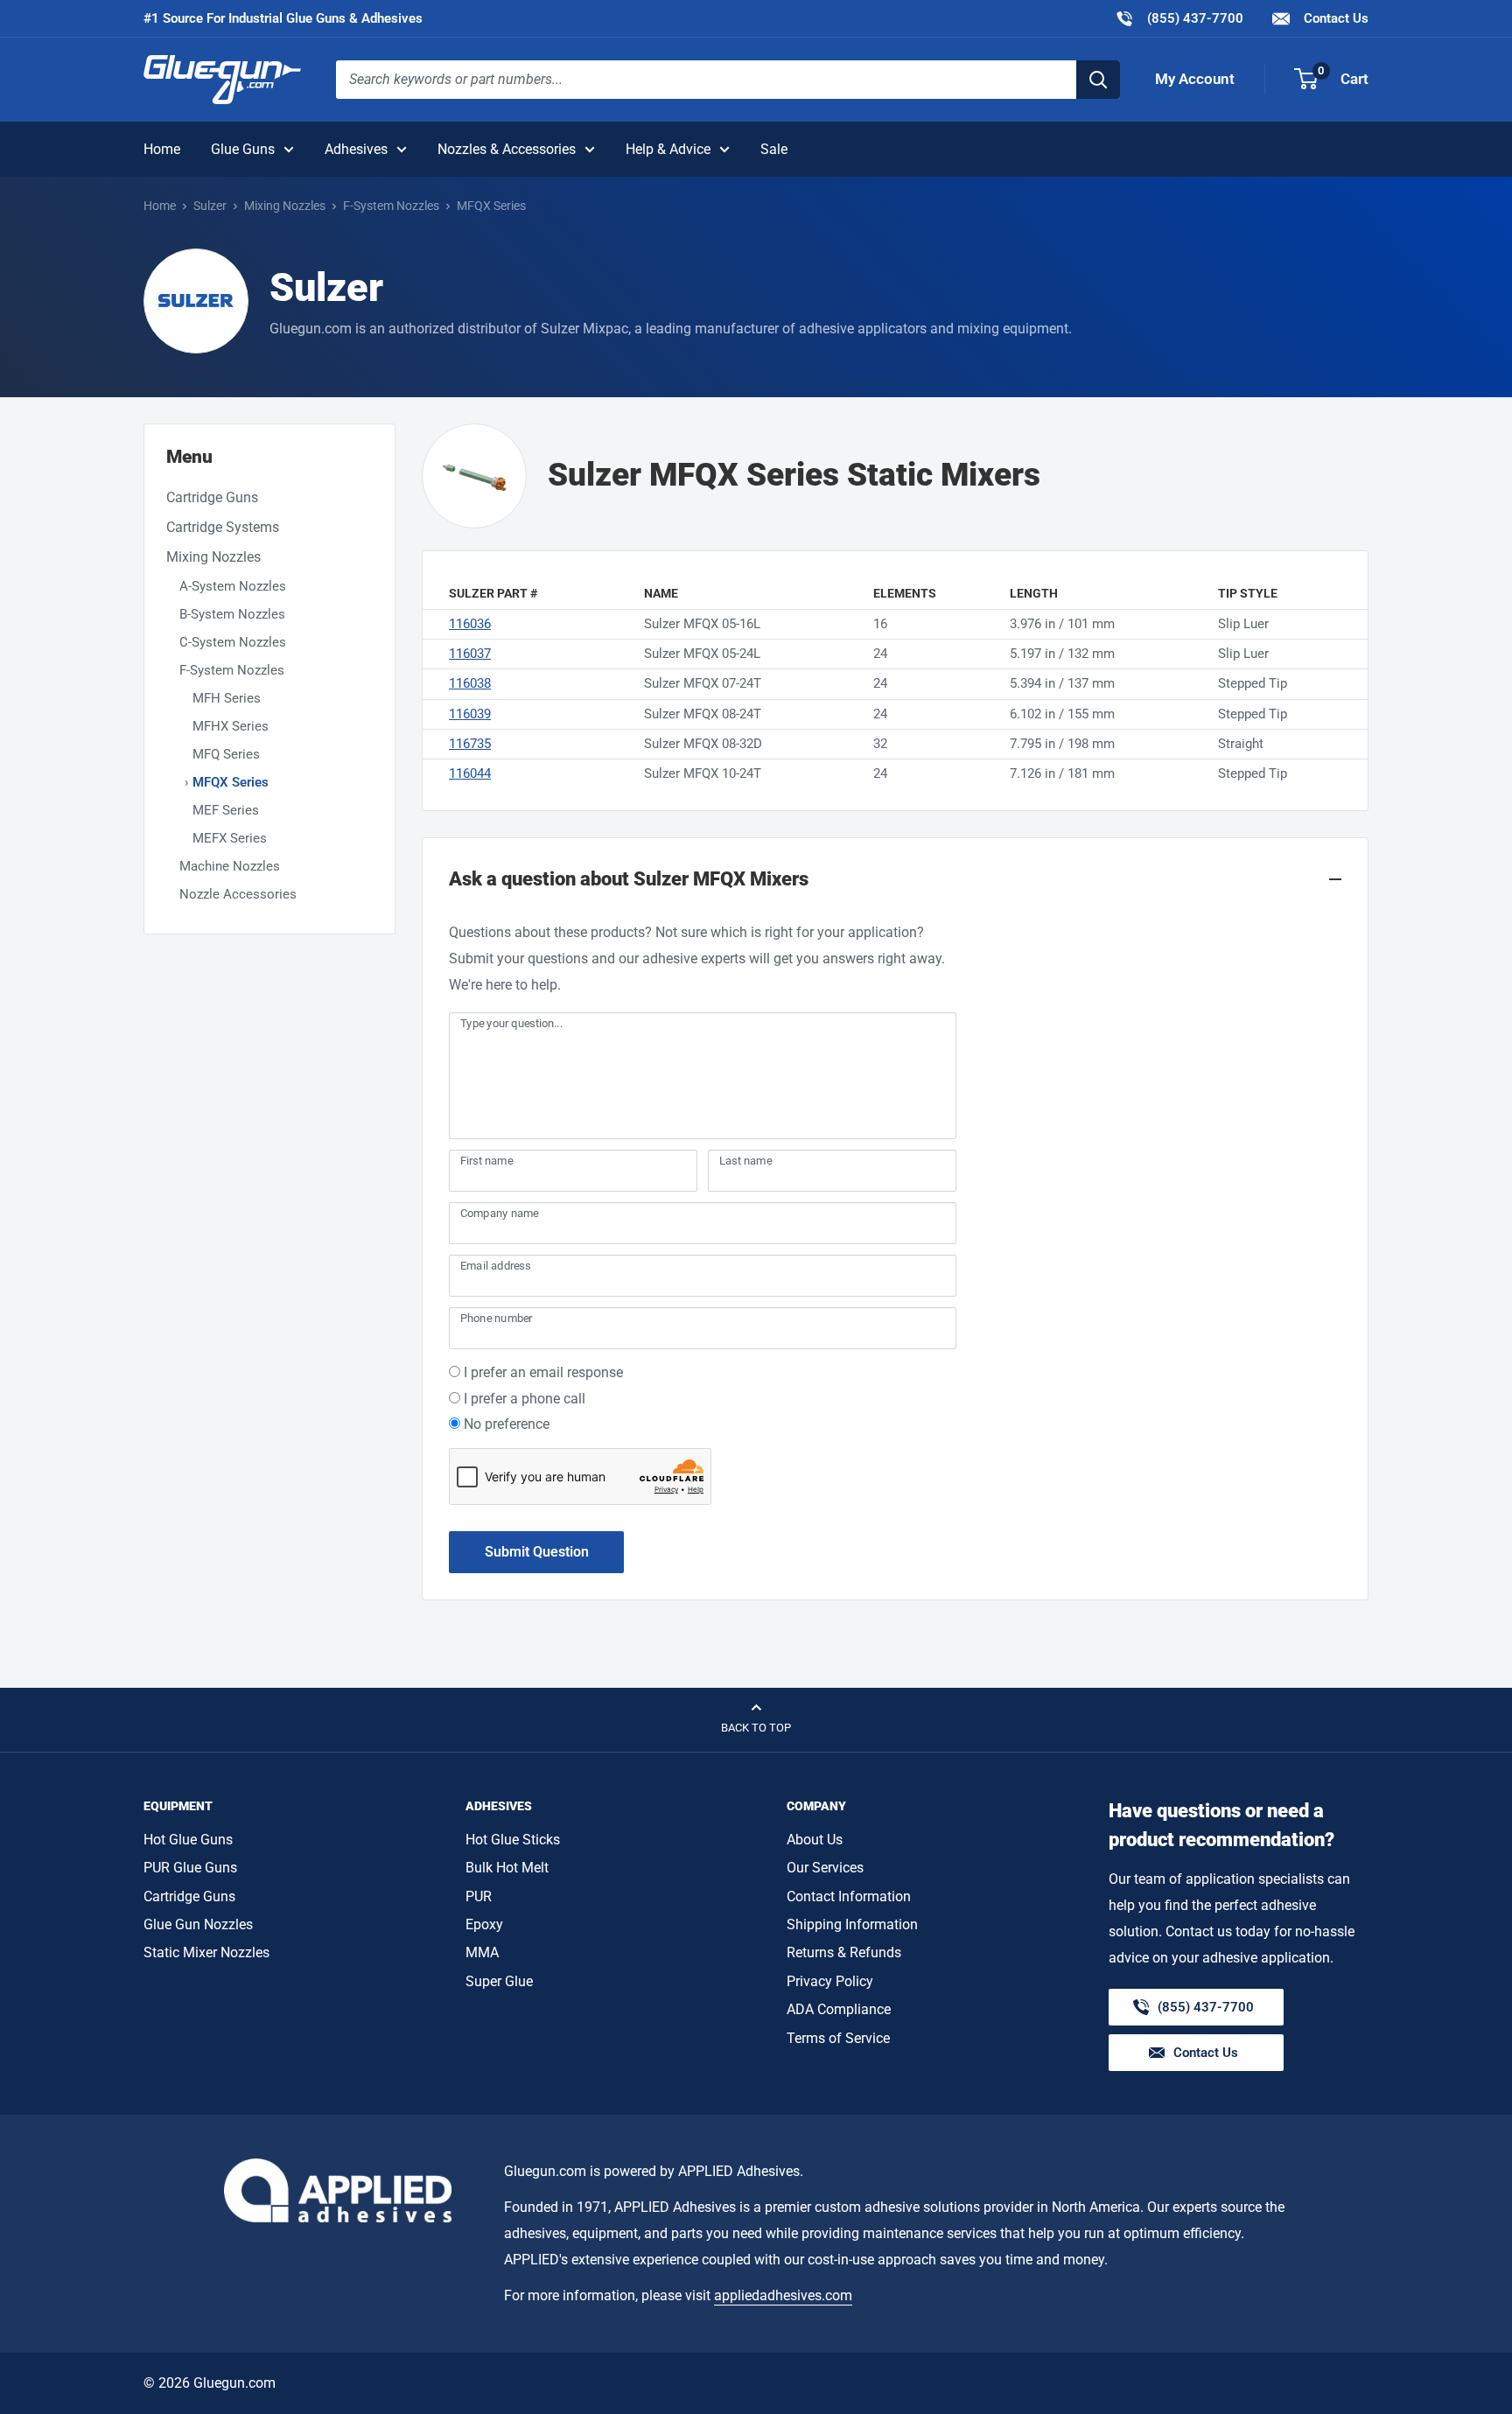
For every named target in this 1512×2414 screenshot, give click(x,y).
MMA (482, 1952)
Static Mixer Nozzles (206, 1952)
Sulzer (210, 206)
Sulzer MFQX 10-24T (703, 773)
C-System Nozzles (233, 642)
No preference (507, 1424)
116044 (470, 773)
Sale (774, 149)
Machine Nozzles (230, 866)
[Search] (1098, 80)
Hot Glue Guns (188, 1840)
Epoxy (484, 1924)
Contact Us (1334, 18)
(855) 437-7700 (1179, 18)
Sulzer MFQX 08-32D (703, 744)
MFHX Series (231, 726)
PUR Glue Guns (190, 1868)
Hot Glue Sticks (513, 1840)
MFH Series (227, 698)
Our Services (825, 1868)
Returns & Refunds (844, 1952)
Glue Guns (243, 149)
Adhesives (356, 149)
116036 (470, 624)
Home (162, 149)
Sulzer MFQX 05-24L (702, 654)
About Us (815, 1840)
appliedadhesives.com (783, 2295)
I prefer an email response (543, 1372)
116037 (470, 654)
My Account (1195, 79)
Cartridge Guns (212, 497)
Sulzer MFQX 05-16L (702, 624)
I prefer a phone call (525, 1399)
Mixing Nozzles (285, 206)
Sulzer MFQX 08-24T (703, 714)
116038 (470, 683)
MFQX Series (231, 782)
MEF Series (226, 810)
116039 (470, 714)
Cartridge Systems (223, 527)
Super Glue (499, 1981)
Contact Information (849, 1896)
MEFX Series (230, 838)
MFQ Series (226, 754)
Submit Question (537, 1552)
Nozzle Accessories (238, 894)
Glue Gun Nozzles (198, 1924)
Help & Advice (668, 149)
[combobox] (706, 80)
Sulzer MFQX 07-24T (703, 683)
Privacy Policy (830, 1981)
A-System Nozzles (233, 586)
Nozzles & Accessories (507, 149)
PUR (479, 1896)
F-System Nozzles (391, 206)
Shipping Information (852, 1924)
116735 (470, 744)
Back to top (756, 1728)
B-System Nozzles (232, 614)
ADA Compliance (839, 2009)
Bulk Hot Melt (507, 1868)
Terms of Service (838, 2038)
